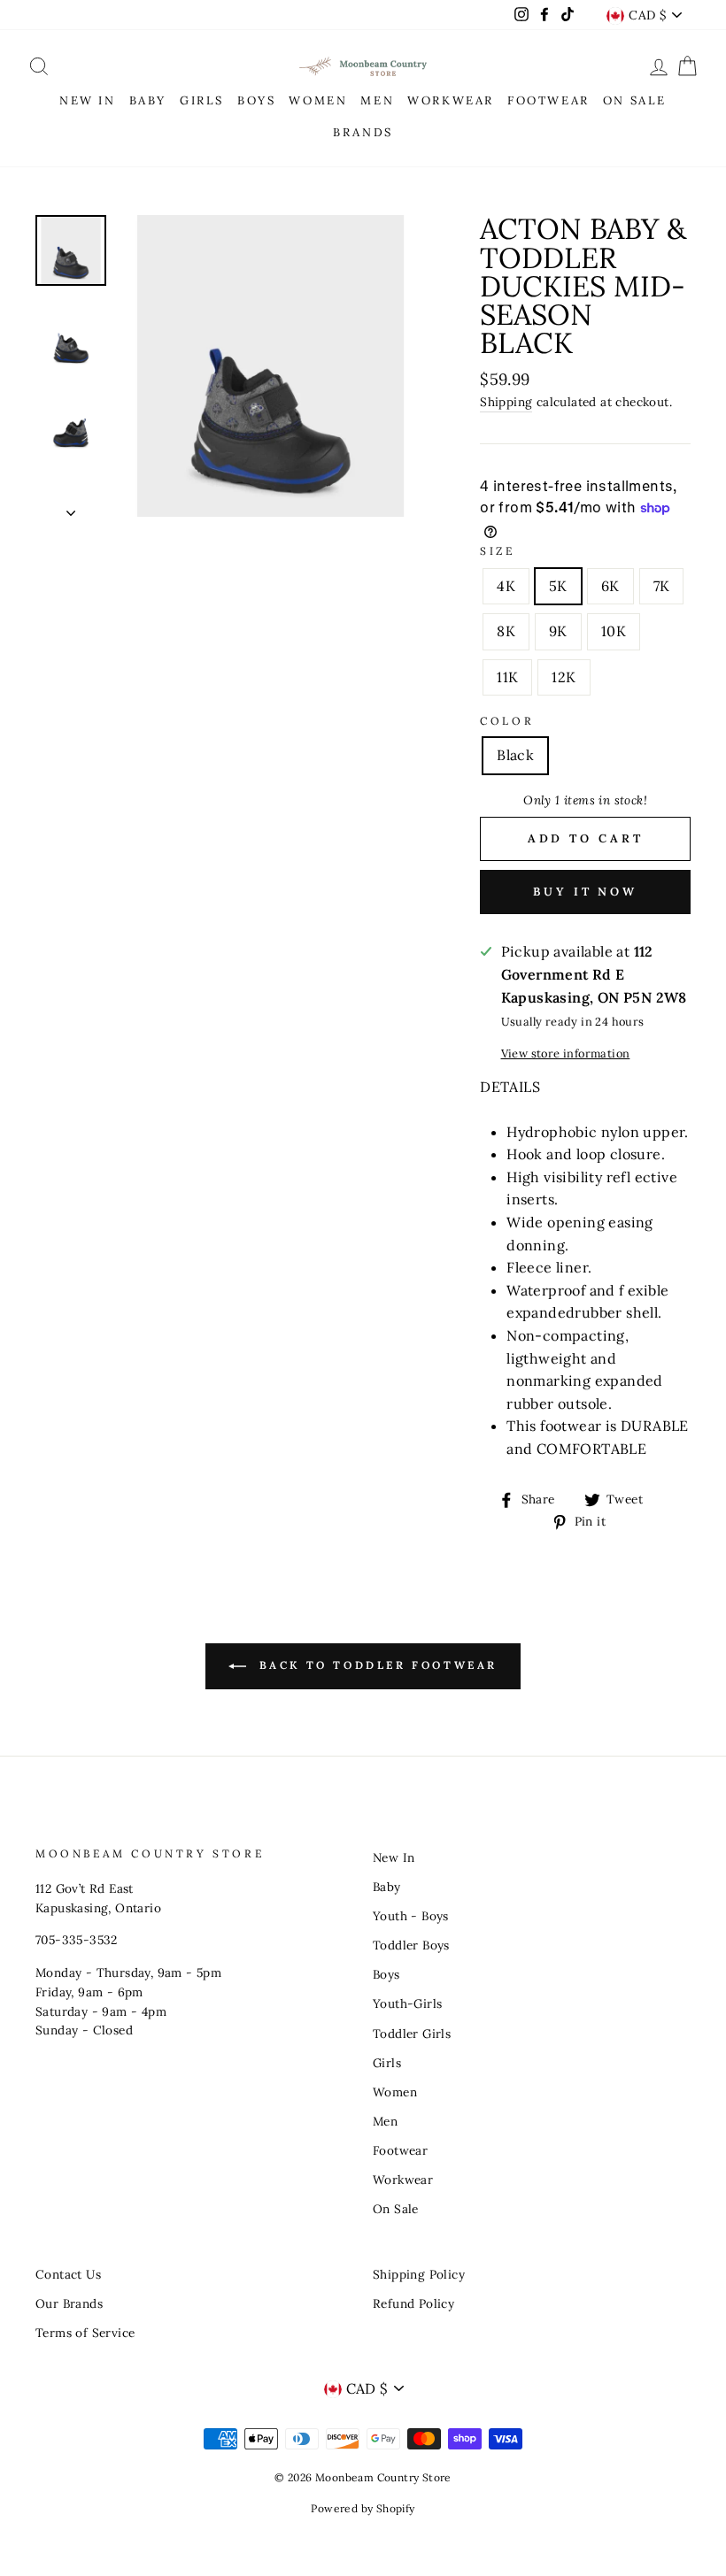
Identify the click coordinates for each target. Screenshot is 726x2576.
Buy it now (585, 892)
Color (507, 721)
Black (515, 755)
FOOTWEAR (548, 100)
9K (558, 631)
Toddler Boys (411, 1945)
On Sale (396, 2209)
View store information (566, 1053)
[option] (270, 366)
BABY (148, 100)
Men (385, 2121)
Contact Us (68, 2274)
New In (394, 1857)
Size (497, 551)
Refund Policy (413, 2303)
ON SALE (635, 100)
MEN (377, 100)
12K (564, 677)
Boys (386, 1974)
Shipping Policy (419, 2274)
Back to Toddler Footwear (375, 1665)
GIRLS (202, 100)
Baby (387, 1887)
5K (558, 586)
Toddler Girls (412, 2034)
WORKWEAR (451, 100)
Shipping (506, 402)
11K (507, 677)
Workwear (403, 2180)
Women (395, 2092)
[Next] (71, 508)
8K (506, 631)
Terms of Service (85, 2333)
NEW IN (88, 100)
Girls (387, 2063)
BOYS (256, 100)
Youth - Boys (411, 1916)
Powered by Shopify (363, 2508)
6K (610, 586)
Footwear (400, 2150)
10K (614, 631)
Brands (363, 132)
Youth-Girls (407, 2003)
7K (662, 586)
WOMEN (318, 100)
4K (506, 586)
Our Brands (69, 2303)
